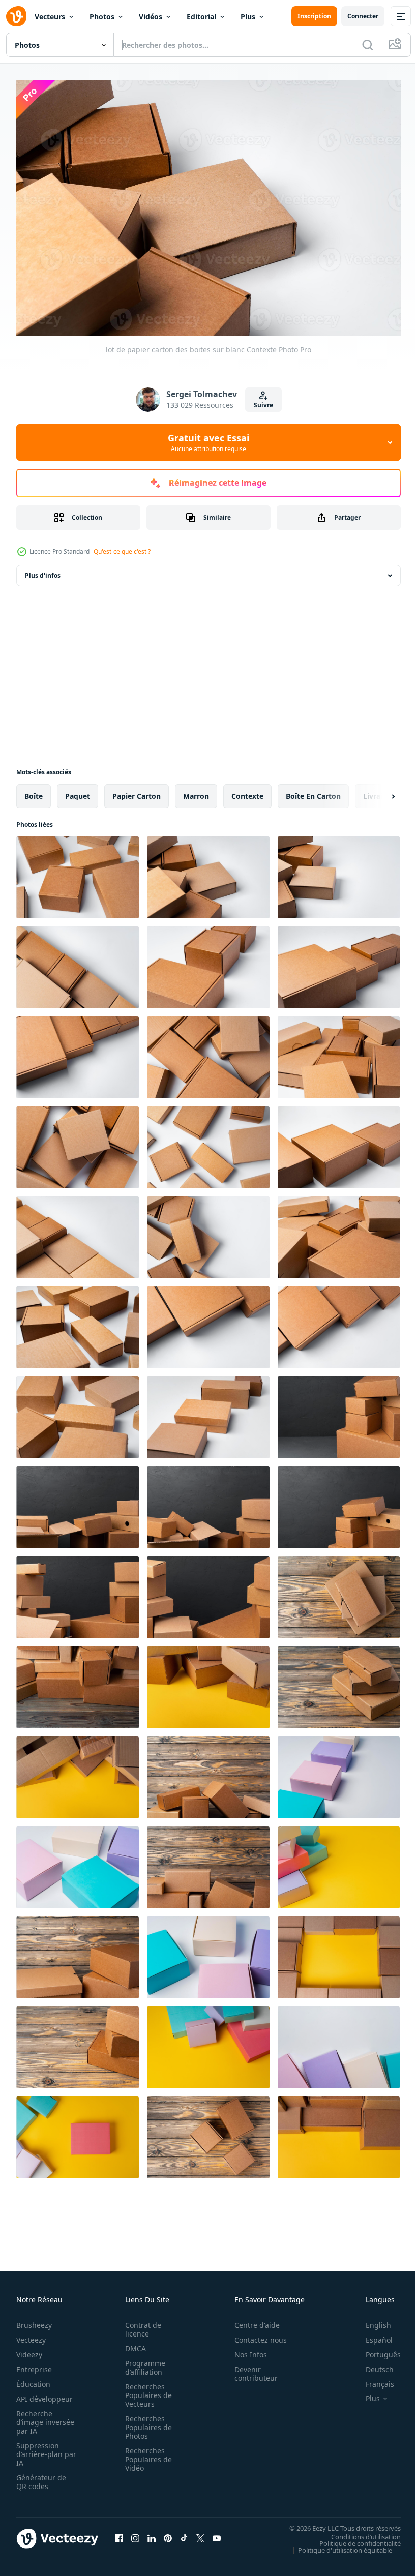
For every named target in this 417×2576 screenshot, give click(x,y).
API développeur (44, 2394)
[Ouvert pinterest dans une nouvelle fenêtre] (168, 2533)
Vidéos (151, 17)
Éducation (33, 2379)
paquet (78, 791)
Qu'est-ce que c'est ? (122, 551)
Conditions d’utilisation (358, 2531)
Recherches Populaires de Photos (145, 2422)
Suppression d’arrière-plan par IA (39, 2449)
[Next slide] (377, 791)
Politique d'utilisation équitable (337, 2544)
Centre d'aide (251, 2320)
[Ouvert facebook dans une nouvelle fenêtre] (119, 2533)
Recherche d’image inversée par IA (42, 2417)
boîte (34, 791)
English (371, 2320)
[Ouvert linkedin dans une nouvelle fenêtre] (152, 2533)
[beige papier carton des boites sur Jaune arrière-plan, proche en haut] (208, 1682)
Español (371, 2335)
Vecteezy (31, 2335)
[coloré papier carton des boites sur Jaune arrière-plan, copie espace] (339, 1862)
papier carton (137, 791)
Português (376, 2349)
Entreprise (34, 2364)
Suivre (263, 405)
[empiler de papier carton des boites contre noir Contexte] (339, 1412)
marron (196, 791)
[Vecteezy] (16, 16)
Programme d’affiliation (142, 2362)
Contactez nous (255, 2335)
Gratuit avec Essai (208, 442)
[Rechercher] (368, 45)
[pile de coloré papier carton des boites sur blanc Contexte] (339, 1772)
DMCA (132, 2343)
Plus (248, 17)
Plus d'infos (43, 570)
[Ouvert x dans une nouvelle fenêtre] (200, 2533)
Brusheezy (34, 2320)
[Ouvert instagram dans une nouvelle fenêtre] (135, 2533)
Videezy (29, 2349)
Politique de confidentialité (352, 2538)
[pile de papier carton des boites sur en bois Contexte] (339, 1592)
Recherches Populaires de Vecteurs (145, 2390)
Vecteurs (50, 17)
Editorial (201, 17)
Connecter (363, 16)
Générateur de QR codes (41, 2477)
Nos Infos (245, 2349)
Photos (102, 17)
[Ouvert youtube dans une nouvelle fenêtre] (217, 2533)
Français (372, 2379)
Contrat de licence (140, 2324)
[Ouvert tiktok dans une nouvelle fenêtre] (184, 2533)
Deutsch (372, 2364)
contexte (247, 791)
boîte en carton (313, 791)
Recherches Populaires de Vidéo (145, 2454)
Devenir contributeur (250, 2369)
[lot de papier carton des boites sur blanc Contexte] (78, 872)
